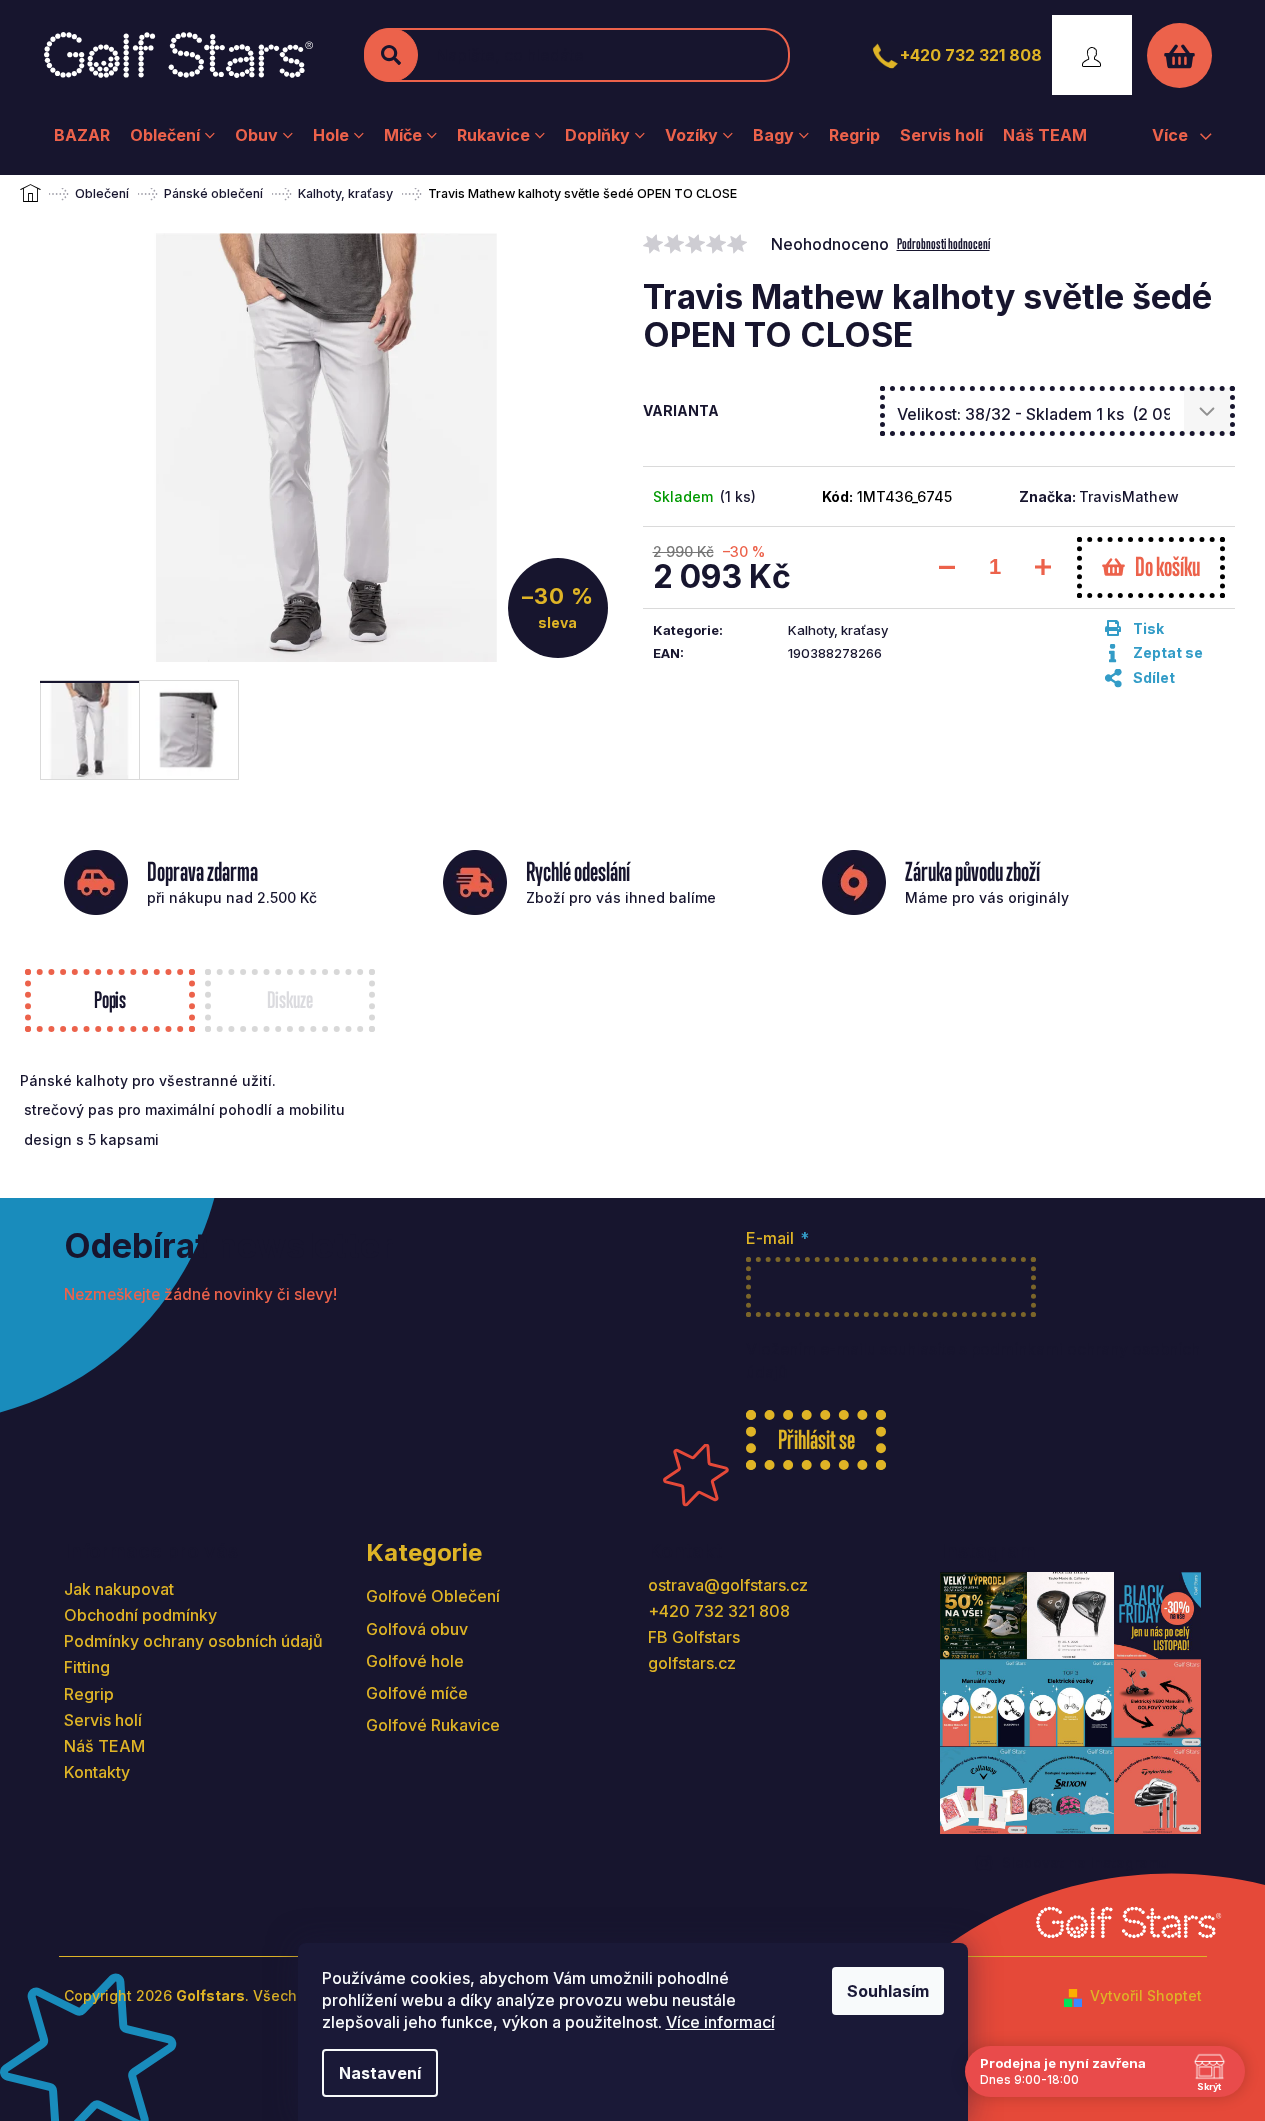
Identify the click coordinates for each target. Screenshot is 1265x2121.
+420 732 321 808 (971, 55)
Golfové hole (415, 1661)
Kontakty (97, 1772)
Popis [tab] (110, 999)
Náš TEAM (104, 1746)
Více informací (720, 2022)
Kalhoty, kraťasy (838, 630)
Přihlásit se (816, 1439)
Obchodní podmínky (140, 1615)
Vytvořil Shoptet (1146, 1995)
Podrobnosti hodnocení (943, 243)
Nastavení (380, 2073)
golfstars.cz (692, 1663)
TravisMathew (1129, 496)
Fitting (87, 1667)
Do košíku (1167, 566)
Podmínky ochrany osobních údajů (193, 1641)
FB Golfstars (694, 1637)
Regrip (89, 1694)
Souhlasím (888, 1991)
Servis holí (103, 1720)
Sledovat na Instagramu (1085, 1862)
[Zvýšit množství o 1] (1043, 567)
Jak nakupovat (119, 1589)
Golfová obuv (417, 1629)
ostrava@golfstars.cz (728, 1585)
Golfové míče (417, 1693)
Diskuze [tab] (289, 999)
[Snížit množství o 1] (947, 567)
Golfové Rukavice (433, 1725)
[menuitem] (82, 135)
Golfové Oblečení (433, 1596)
